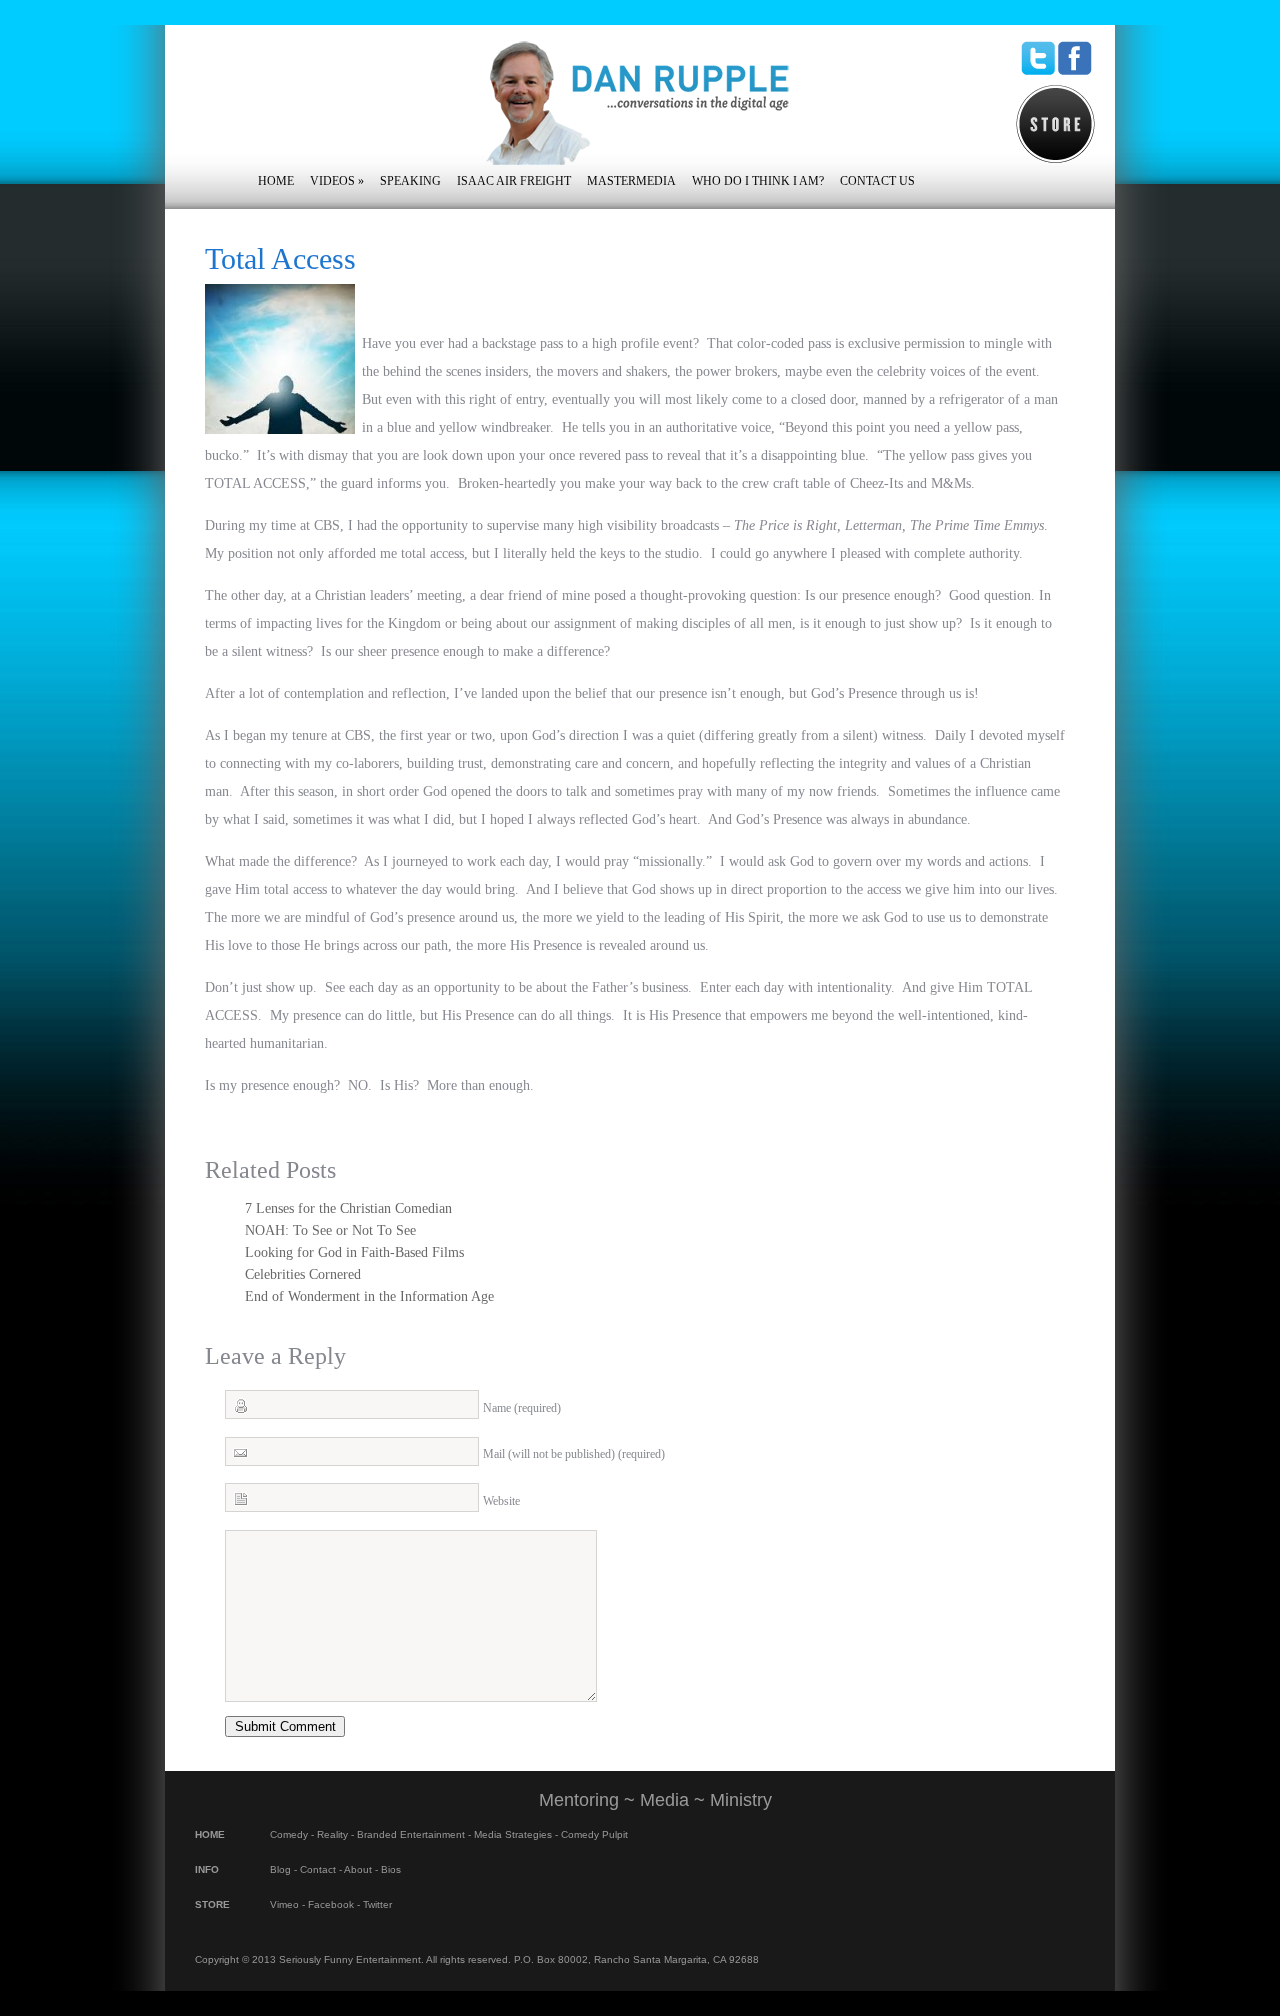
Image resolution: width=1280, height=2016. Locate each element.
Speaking (410, 181)
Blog (280, 1869)
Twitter (377, 1904)
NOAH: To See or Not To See (330, 1230)
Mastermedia (631, 181)
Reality (332, 1834)
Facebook (331, 1904)
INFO (207, 1869)
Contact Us (877, 181)
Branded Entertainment (411, 1834)
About (358, 1869)
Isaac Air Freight (514, 181)
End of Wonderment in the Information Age (369, 1296)
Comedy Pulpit (594, 1834)
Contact (318, 1869)
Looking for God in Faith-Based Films (354, 1252)
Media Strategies (513, 1834)
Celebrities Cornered (303, 1274)
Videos (337, 181)
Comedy (289, 1834)
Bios (391, 1869)
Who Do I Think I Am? (758, 181)
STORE (212, 1904)
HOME (210, 1834)
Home (276, 181)
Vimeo (284, 1904)
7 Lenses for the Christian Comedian (348, 1208)
